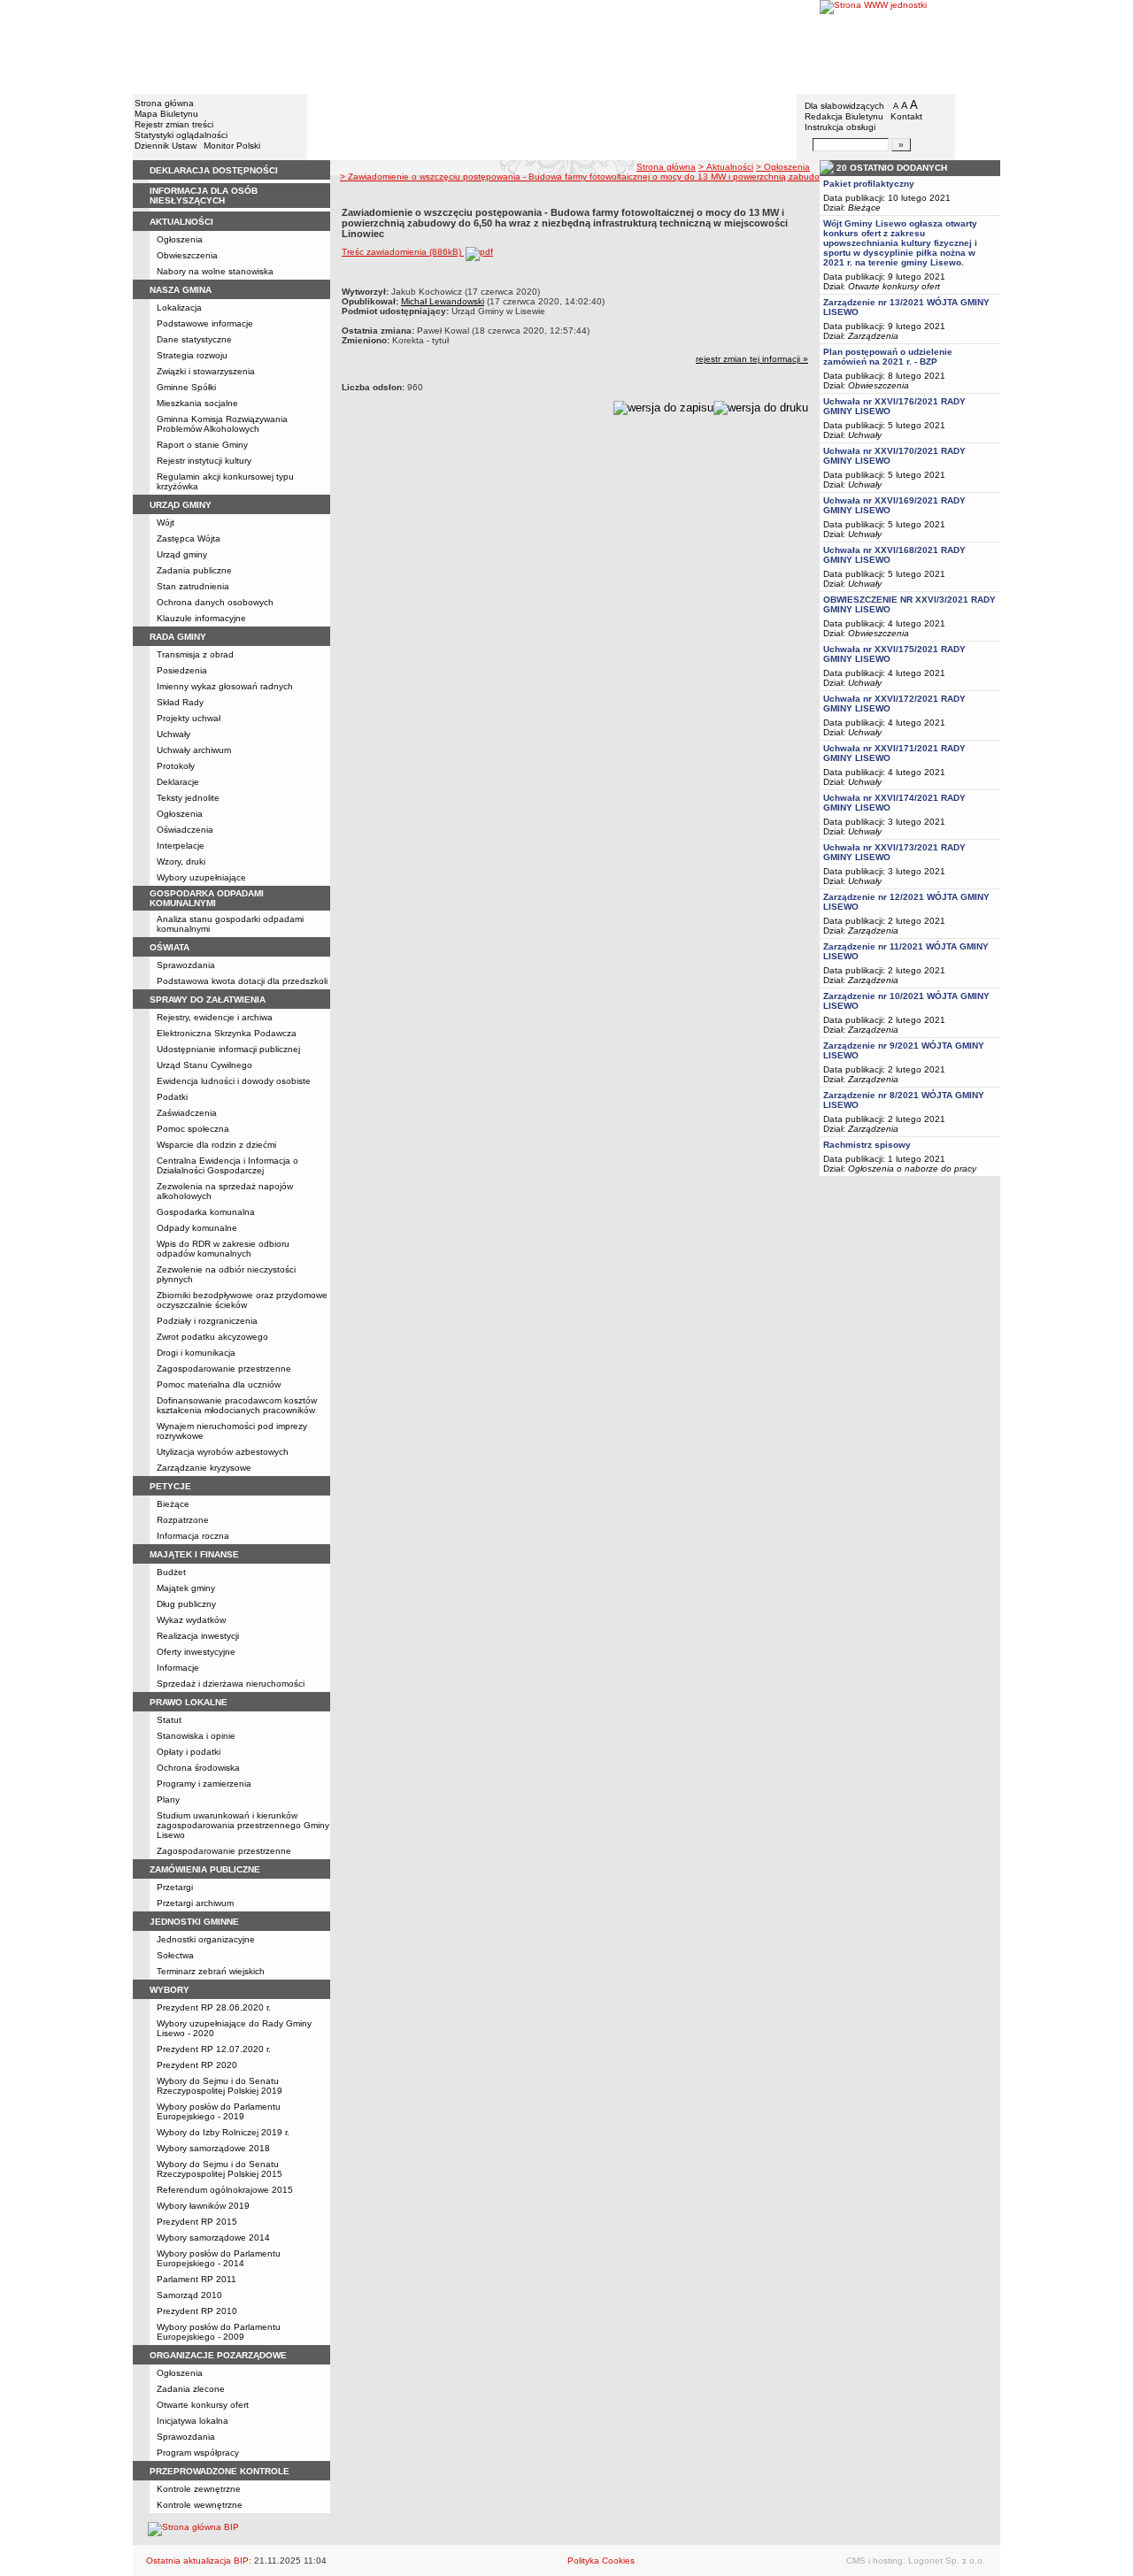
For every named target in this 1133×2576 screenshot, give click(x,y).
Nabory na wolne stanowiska (215, 271)
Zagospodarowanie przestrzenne (224, 1369)
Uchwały (173, 734)
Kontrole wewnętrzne (200, 2505)
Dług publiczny (186, 1604)
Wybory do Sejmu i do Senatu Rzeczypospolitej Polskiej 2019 (220, 2086)
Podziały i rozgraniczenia (207, 1321)
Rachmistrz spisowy (867, 1145)
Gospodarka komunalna (206, 1212)
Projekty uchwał (189, 718)
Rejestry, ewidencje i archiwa (215, 1017)
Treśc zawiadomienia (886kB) (403, 252)
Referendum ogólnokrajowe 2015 (225, 2190)
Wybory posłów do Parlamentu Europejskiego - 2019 (219, 2111)
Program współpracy (198, 2453)
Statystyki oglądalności (181, 135)
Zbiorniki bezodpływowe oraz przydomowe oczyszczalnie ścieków (242, 1300)
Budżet (171, 1572)
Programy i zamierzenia (204, 1784)
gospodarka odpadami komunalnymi (207, 898)
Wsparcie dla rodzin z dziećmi (216, 1145)
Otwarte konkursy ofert (203, 2405)
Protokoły (176, 766)
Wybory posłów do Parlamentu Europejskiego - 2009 (219, 2332)
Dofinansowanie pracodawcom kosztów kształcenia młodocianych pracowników (237, 1405)
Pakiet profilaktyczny (869, 184)
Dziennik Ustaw (166, 146)
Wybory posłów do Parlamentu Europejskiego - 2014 (219, 2258)
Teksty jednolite (188, 798)
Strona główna (164, 103)
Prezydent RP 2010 (197, 2311)
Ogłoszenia (180, 239)
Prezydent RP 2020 (197, 2065)
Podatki (172, 1097)
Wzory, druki (181, 861)
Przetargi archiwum (195, 1903)
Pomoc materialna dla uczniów (219, 1384)
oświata (170, 947)
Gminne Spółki (186, 387)
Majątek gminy (186, 1588)
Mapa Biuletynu (166, 114)
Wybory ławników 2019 (203, 2206)
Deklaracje (178, 782)
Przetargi (175, 1887)
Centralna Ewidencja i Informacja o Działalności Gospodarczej (227, 1165)
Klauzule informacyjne (201, 618)
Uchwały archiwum (194, 750)
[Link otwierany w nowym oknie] (910, 46)
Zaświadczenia (187, 1113)
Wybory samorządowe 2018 (213, 2148)
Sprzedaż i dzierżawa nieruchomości (231, 1684)
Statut (169, 1720)
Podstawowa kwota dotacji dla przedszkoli (242, 981)
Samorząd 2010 (189, 2295)
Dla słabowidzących (844, 106)
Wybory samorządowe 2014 (213, 2238)
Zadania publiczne (194, 570)
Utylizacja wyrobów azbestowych (223, 1452)
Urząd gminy (182, 554)
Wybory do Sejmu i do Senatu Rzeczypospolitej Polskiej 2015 (220, 2169)
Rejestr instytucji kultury (204, 461)
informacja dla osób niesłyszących (204, 196)
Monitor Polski (232, 146)
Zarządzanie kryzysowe (204, 1468)
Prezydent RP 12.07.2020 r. (214, 2049)
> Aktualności (726, 167)
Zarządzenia (873, 336)
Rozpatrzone (183, 1520)
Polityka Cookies (601, 2561)
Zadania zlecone (191, 2389)
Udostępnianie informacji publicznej (228, 1049)
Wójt (166, 523)
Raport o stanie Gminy (202, 445)
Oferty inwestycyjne (196, 1652)
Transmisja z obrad (195, 654)
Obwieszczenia (187, 255)
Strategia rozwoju (192, 355)
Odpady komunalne (197, 1228)
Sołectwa (175, 1955)
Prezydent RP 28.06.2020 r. (214, 2007)
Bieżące (173, 1504)
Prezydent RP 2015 (197, 2222)
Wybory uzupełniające (201, 877)
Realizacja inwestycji (198, 1636)
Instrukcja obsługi (840, 127)
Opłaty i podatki (189, 1752)
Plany (168, 1799)
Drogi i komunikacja (196, 1353)
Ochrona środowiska (198, 1768)
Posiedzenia (182, 670)
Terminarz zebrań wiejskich (211, 1971)
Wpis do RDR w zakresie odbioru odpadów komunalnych (223, 1249)
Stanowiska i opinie (196, 1736)
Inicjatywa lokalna (193, 2421)
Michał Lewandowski (443, 301)
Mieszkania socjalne (197, 403)
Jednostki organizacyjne (206, 1939)
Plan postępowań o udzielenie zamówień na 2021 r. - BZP (888, 357)
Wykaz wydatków (191, 1620)
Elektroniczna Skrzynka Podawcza (227, 1033)
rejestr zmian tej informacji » (752, 359)
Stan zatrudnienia (193, 586)
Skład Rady (180, 702)
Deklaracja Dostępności (214, 170)
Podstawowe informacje (205, 323)
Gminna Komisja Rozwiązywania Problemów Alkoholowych (222, 424)
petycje (170, 1486)
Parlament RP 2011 (197, 2279)
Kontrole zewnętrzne (199, 2489)
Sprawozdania (186, 965)
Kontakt (906, 116)
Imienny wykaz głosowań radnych (225, 686)
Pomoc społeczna (193, 1129)
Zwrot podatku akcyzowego (212, 1337)
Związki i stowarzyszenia (206, 371)
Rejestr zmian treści (174, 124)
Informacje (178, 1668)
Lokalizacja (179, 308)
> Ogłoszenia (783, 167)
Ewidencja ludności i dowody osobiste (234, 1081)
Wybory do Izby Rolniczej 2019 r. (223, 2132)
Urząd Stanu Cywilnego (204, 1065)
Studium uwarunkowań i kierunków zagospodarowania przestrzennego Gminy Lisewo (243, 1825)
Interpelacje (181, 846)
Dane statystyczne (194, 339)
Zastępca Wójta (189, 538)
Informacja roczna (193, 1536)
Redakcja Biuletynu (844, 116)
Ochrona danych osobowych (215, 602)
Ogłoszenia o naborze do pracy (912, 1169)
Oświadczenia (185, 830)
